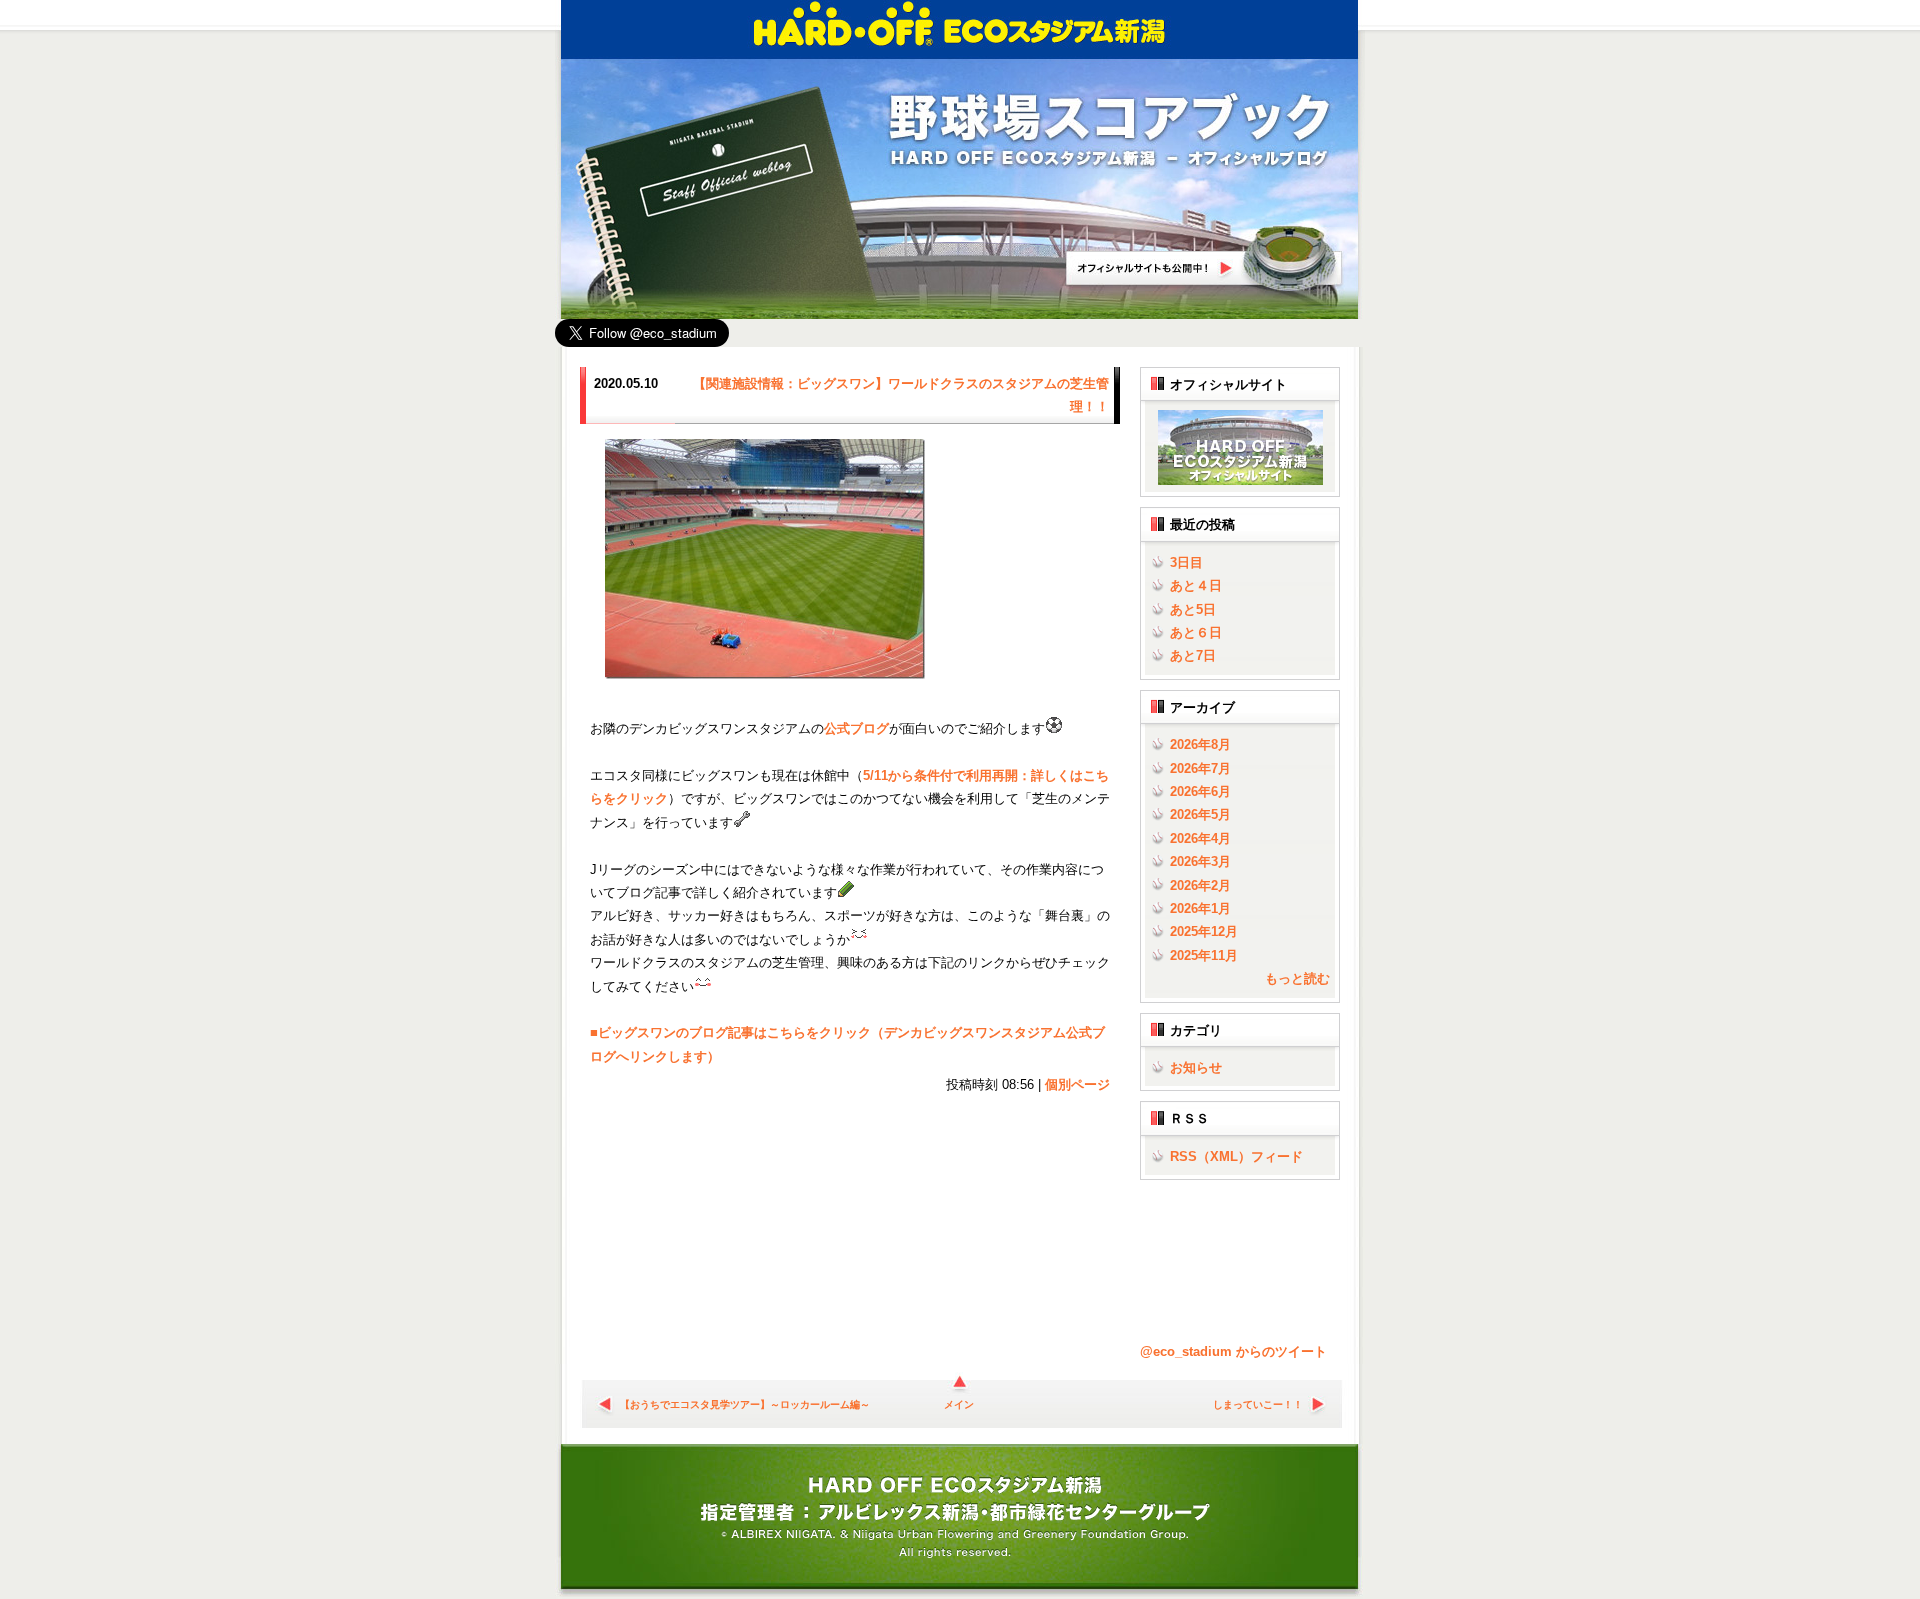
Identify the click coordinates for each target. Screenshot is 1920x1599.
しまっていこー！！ (1258, 1404)
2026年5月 (1200, 814)
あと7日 (1193, 655)
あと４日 (1196, 585)
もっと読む (1297, 978)
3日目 (1186, 562)
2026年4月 (1200, 838)
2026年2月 (1200, 885)
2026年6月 (1200, 791)
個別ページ (1077, 1084)
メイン (959, 1404)
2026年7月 (1200, 768)
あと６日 (1196, 632)
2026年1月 (1200, 908)
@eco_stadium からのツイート (1233, 1351)
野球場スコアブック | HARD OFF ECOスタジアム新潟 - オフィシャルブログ (1110, 131)
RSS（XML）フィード (1236, 1156)
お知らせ (1196, 1067)
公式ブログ (856, 728)
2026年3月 (1200, 861)
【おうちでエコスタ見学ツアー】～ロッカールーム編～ (745, 1404)
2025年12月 (1204, 931)
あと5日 (1193, 609)
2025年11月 (1204, 955)
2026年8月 (1200, 744)
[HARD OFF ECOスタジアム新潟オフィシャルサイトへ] (1236, 480)
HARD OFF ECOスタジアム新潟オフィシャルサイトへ (1205, 259)
